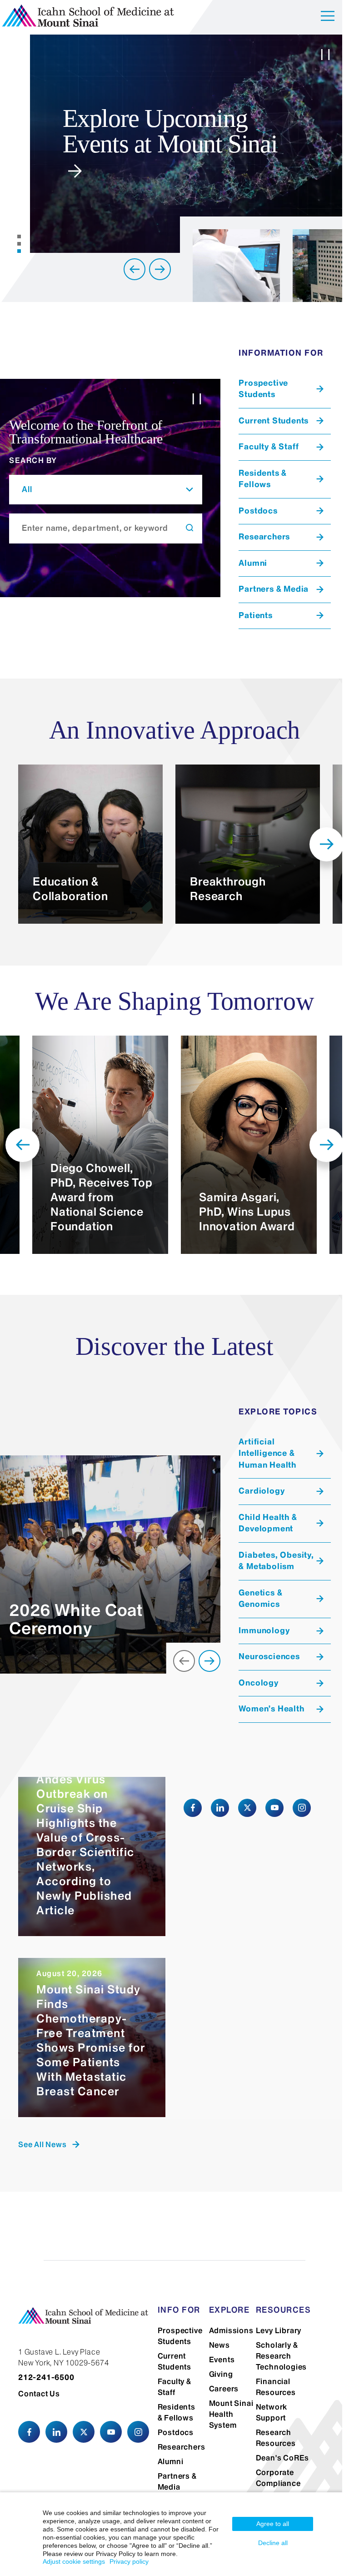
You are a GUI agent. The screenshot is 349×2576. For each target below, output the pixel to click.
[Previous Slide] (128, 269)
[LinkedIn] (217, 1808)
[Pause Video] (319, 56)
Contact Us (39, 2393)
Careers (219, 2389)
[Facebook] (189, 1808)
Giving (217, 2374)
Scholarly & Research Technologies (276, 2356)
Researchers (178, 2459)
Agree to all (273, 2524)
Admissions (227, 2330)
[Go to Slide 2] (18, 244)
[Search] (185, 528)
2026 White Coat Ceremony (76, 1619)
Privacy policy (129, 2561)
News (215, 2345)
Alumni (167, 2473)
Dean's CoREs (277, 2458)
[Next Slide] (153, 269)
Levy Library (273, 2330)
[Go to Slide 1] (18, 236)
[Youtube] (271, 1808)
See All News (42, 2144)
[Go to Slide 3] (18, 251)
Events (217, 2360)
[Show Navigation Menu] (321, 18)
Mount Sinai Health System (227, 2414)
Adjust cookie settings (74, 2561)
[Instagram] (299, 1808)
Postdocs (172, 2444)
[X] (244, 1808)
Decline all (273, 2543)
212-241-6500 (46, 2377)
